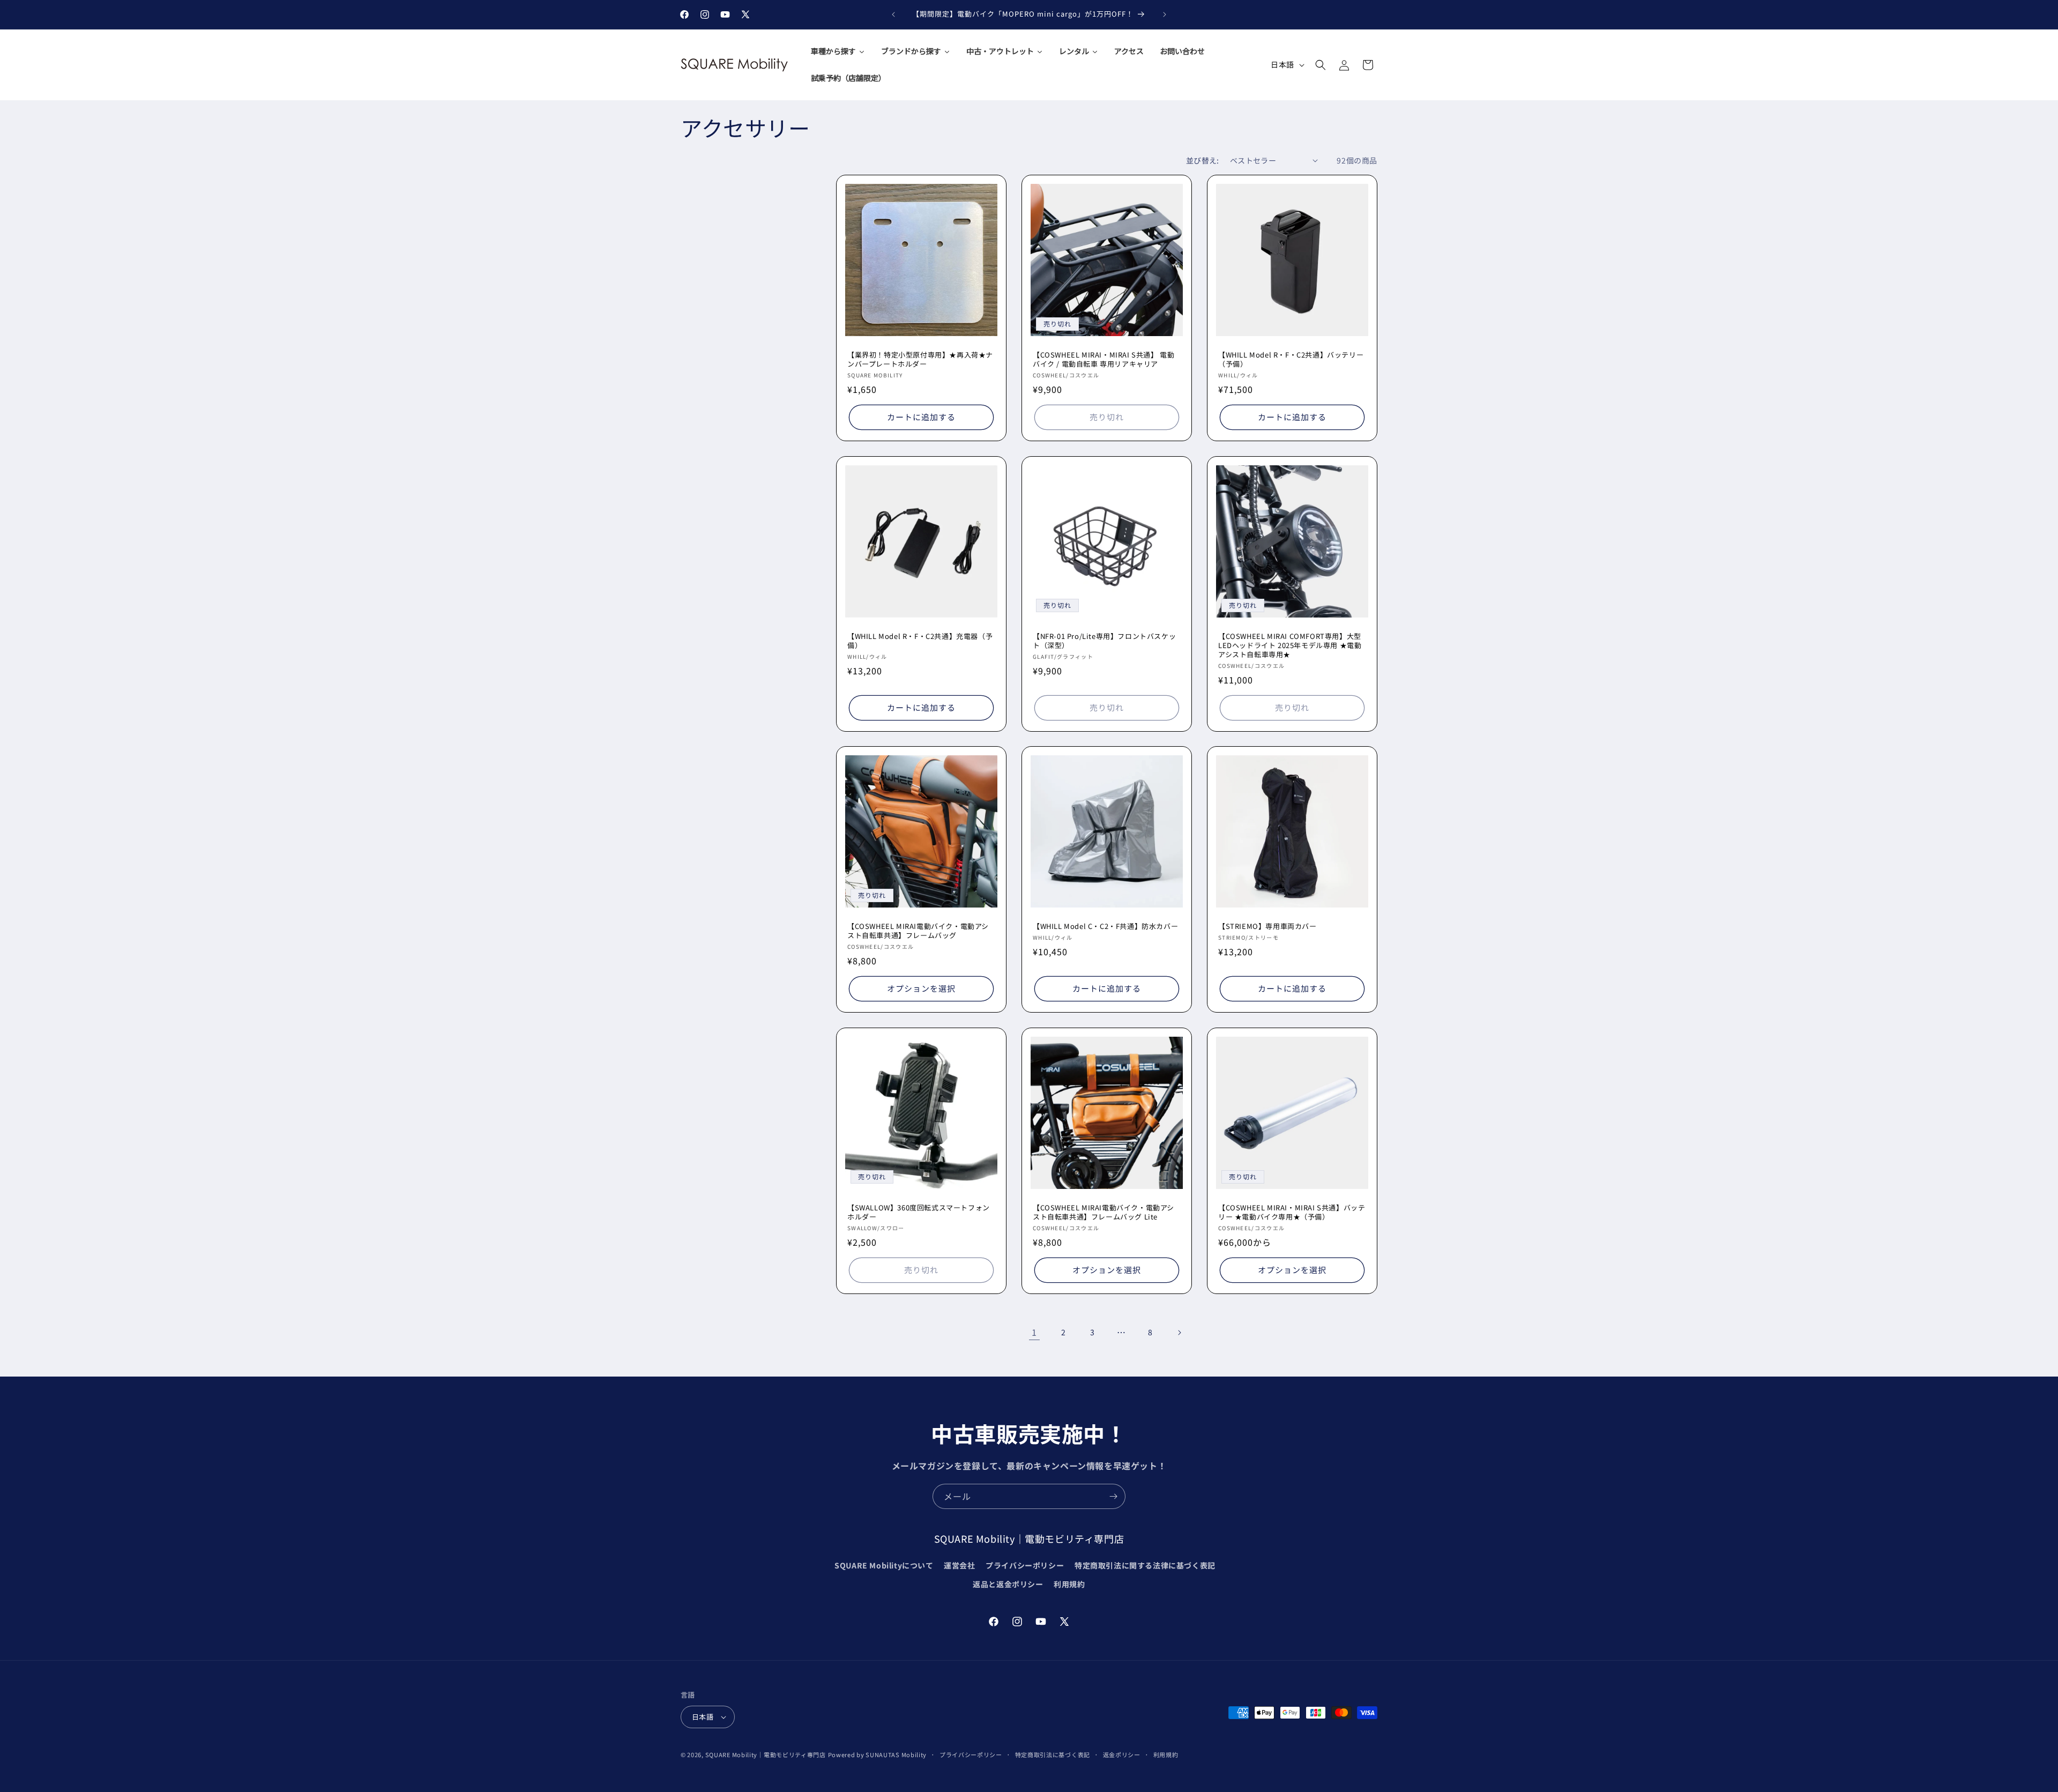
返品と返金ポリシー (1008, 1584)
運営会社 (959, 1565)
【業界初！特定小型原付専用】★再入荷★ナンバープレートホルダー (920, 360)
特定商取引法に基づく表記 (1053, 1754)
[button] (1321, 65)
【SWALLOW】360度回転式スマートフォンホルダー (919, 1213)
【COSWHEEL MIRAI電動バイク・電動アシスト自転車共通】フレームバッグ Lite (1103, 1213)
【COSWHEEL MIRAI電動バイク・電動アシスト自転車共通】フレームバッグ (918, 931)
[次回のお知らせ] (1165, 14)
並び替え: (1203, 160)
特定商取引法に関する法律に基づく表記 (1145, 1565)
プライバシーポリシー (1025, 1565)
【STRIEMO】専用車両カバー (1267, 927)
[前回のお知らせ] (893, 14)
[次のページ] (1179, 1333)
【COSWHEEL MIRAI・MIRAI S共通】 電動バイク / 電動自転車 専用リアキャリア (1103, 360)
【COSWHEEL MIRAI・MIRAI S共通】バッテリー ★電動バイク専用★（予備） (1292, 1213)
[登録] (1113, 1496)
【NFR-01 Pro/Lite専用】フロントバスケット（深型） (1104, 641)
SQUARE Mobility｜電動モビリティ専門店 (766, 1754)
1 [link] (1034, 1332)
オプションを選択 (921, 988)
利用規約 (1069, 1584)
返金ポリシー (1122, 1754)
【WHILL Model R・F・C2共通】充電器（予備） (920, 641)
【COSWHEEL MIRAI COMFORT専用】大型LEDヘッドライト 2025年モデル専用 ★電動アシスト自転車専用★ (1290, 645)
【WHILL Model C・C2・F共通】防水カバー (1105, 927)
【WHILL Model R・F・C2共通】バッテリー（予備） (1291, 360)
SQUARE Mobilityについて (884, 1565)
